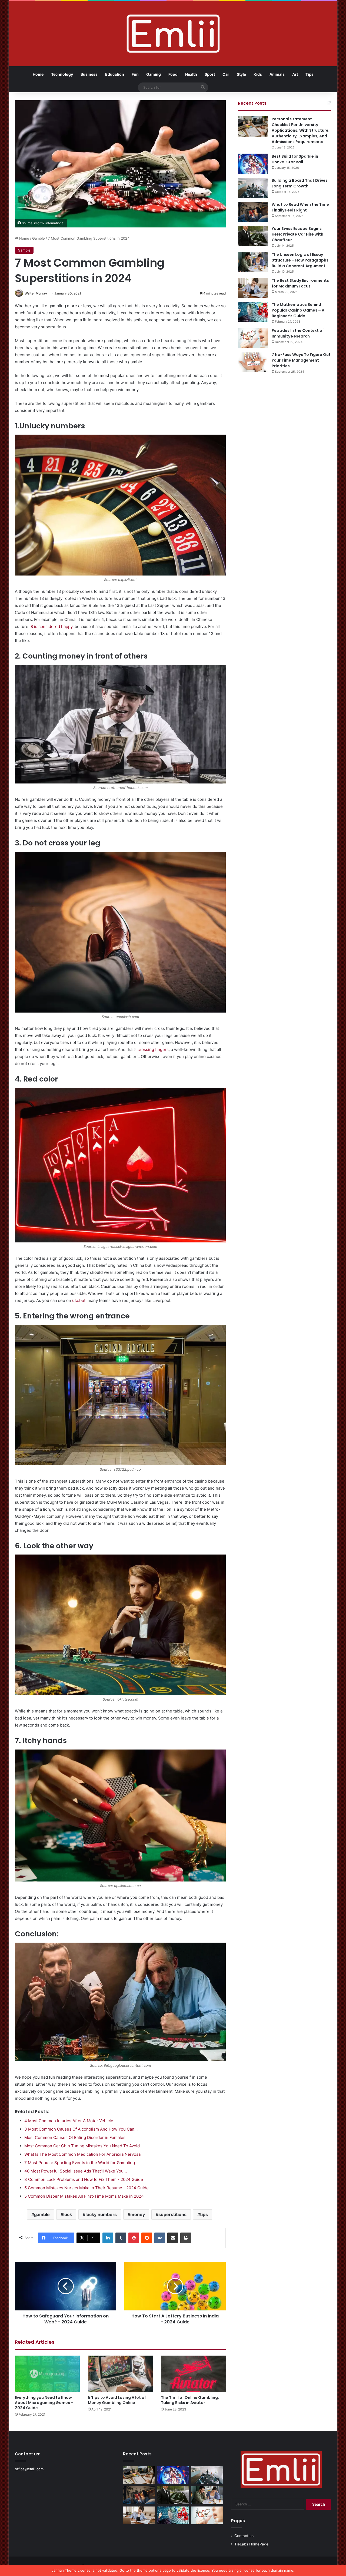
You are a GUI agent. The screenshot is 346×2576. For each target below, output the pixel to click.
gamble (42, 2214)
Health (191, 74)
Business (89, 74)
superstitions (172, 2214)
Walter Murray (36, 293)
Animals (277, 74)
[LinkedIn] (108, 2238)
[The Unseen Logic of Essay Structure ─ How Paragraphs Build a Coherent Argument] (253, 262)
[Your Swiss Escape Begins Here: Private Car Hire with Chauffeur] (253, 236)
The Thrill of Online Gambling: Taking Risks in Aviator (190, 2400)
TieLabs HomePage (251, 2544)
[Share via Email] (173, 2238)
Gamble (39, 238)
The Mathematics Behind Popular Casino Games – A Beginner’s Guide (298, 310)
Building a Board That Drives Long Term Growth (300, 183)
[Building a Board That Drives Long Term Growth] (253, 188)
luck (68, 2214)
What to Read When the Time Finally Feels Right (300, 207)
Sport (210, 74)
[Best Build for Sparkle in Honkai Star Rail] (253, 164)
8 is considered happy (51, 626)
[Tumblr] (121, 2238)
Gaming (154, 74)
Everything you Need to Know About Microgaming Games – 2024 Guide (44, 2403)
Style (241, 74)
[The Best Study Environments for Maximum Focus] (253, 288)
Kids (258, 74)
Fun (135, 74)
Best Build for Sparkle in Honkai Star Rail (295, 159)
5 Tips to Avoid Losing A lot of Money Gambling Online (117, 2400)
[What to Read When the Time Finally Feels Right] (253, 212)
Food (173, 74)
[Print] (186, 2238)
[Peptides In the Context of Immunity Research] (253, 338)
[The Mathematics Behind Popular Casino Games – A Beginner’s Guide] (253, 312)
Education (115, 74)
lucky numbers (101, 2214)
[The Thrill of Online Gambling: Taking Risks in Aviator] (193, 2374)
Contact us (244, 2536)
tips (204, 2214)
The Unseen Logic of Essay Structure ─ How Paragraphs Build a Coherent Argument (300, 260)
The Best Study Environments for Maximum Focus (300, 283)
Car (226, 74)
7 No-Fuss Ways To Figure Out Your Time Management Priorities (301, 360)
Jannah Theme (64, 2570)
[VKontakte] (160, 2238)
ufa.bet (79, 1300)
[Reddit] (147, 2238)
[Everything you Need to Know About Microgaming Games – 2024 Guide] (47, 2374)
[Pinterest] (134, 2238)
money (138, 2214)
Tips (310, 74)
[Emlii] (173, 34)
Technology (62, 74)
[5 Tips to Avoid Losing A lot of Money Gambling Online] (120, 2374)
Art (295, 74)
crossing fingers (153, 1049)
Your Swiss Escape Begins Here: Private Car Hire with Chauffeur (297, 234)
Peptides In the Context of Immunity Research (298, 333)
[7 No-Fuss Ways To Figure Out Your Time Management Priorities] (253, 362)
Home (38, 74)
